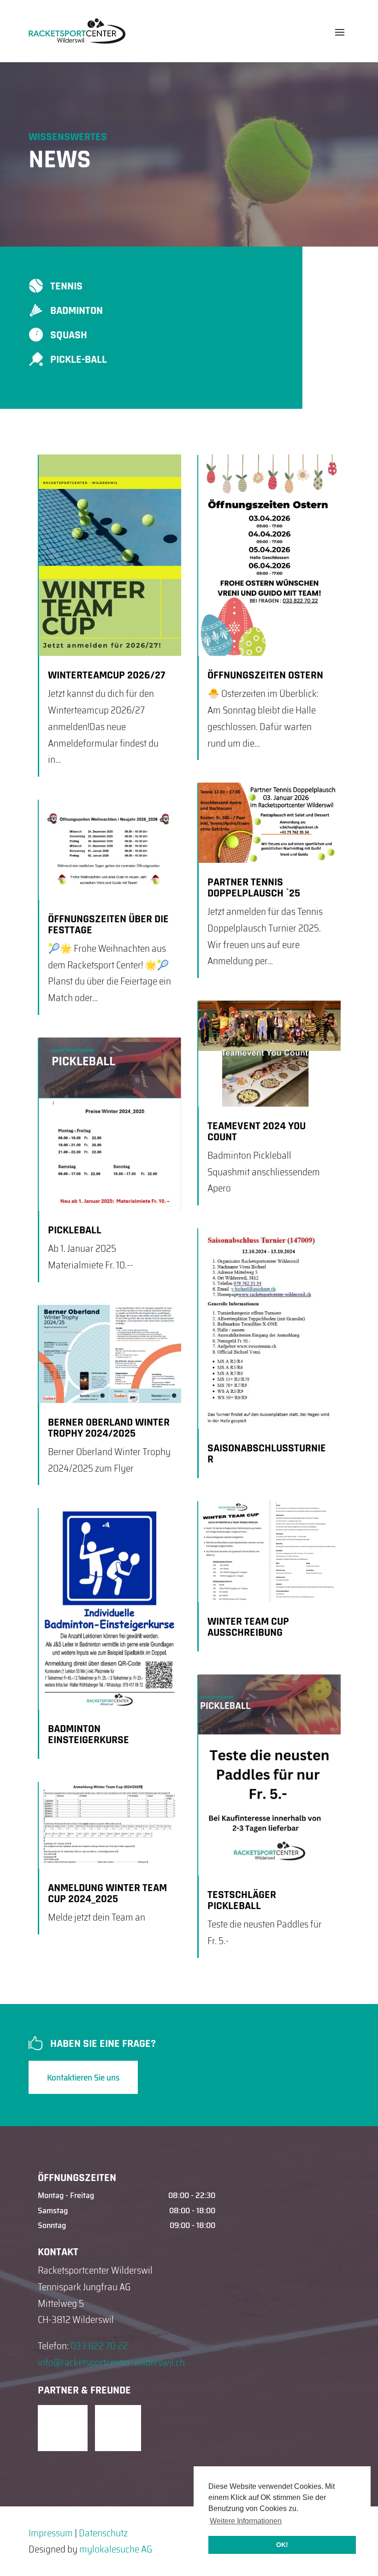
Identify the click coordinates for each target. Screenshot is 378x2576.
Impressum (51, 2533)
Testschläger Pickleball (242, 1900)
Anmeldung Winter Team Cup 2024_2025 (107, 1893)
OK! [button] (282, 2545)
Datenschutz (103, 2533)
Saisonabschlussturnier (267, 1454)
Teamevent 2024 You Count (257, 1132)
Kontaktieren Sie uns (83, 2077)
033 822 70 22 (99, 2346)
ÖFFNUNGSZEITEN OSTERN (265, 675)
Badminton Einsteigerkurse (89, 1734)
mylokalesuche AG (116, 2549)
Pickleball (75, 1230)
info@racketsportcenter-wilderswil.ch (111, 2362)
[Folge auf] (61, 2428)
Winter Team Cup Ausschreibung (248, 1627)
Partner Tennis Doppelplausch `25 (254, 888)
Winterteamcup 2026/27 (106, 675)
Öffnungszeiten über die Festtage (108, 925)
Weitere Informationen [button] (246, 2521)
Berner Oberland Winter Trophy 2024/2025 (109, 1428)
